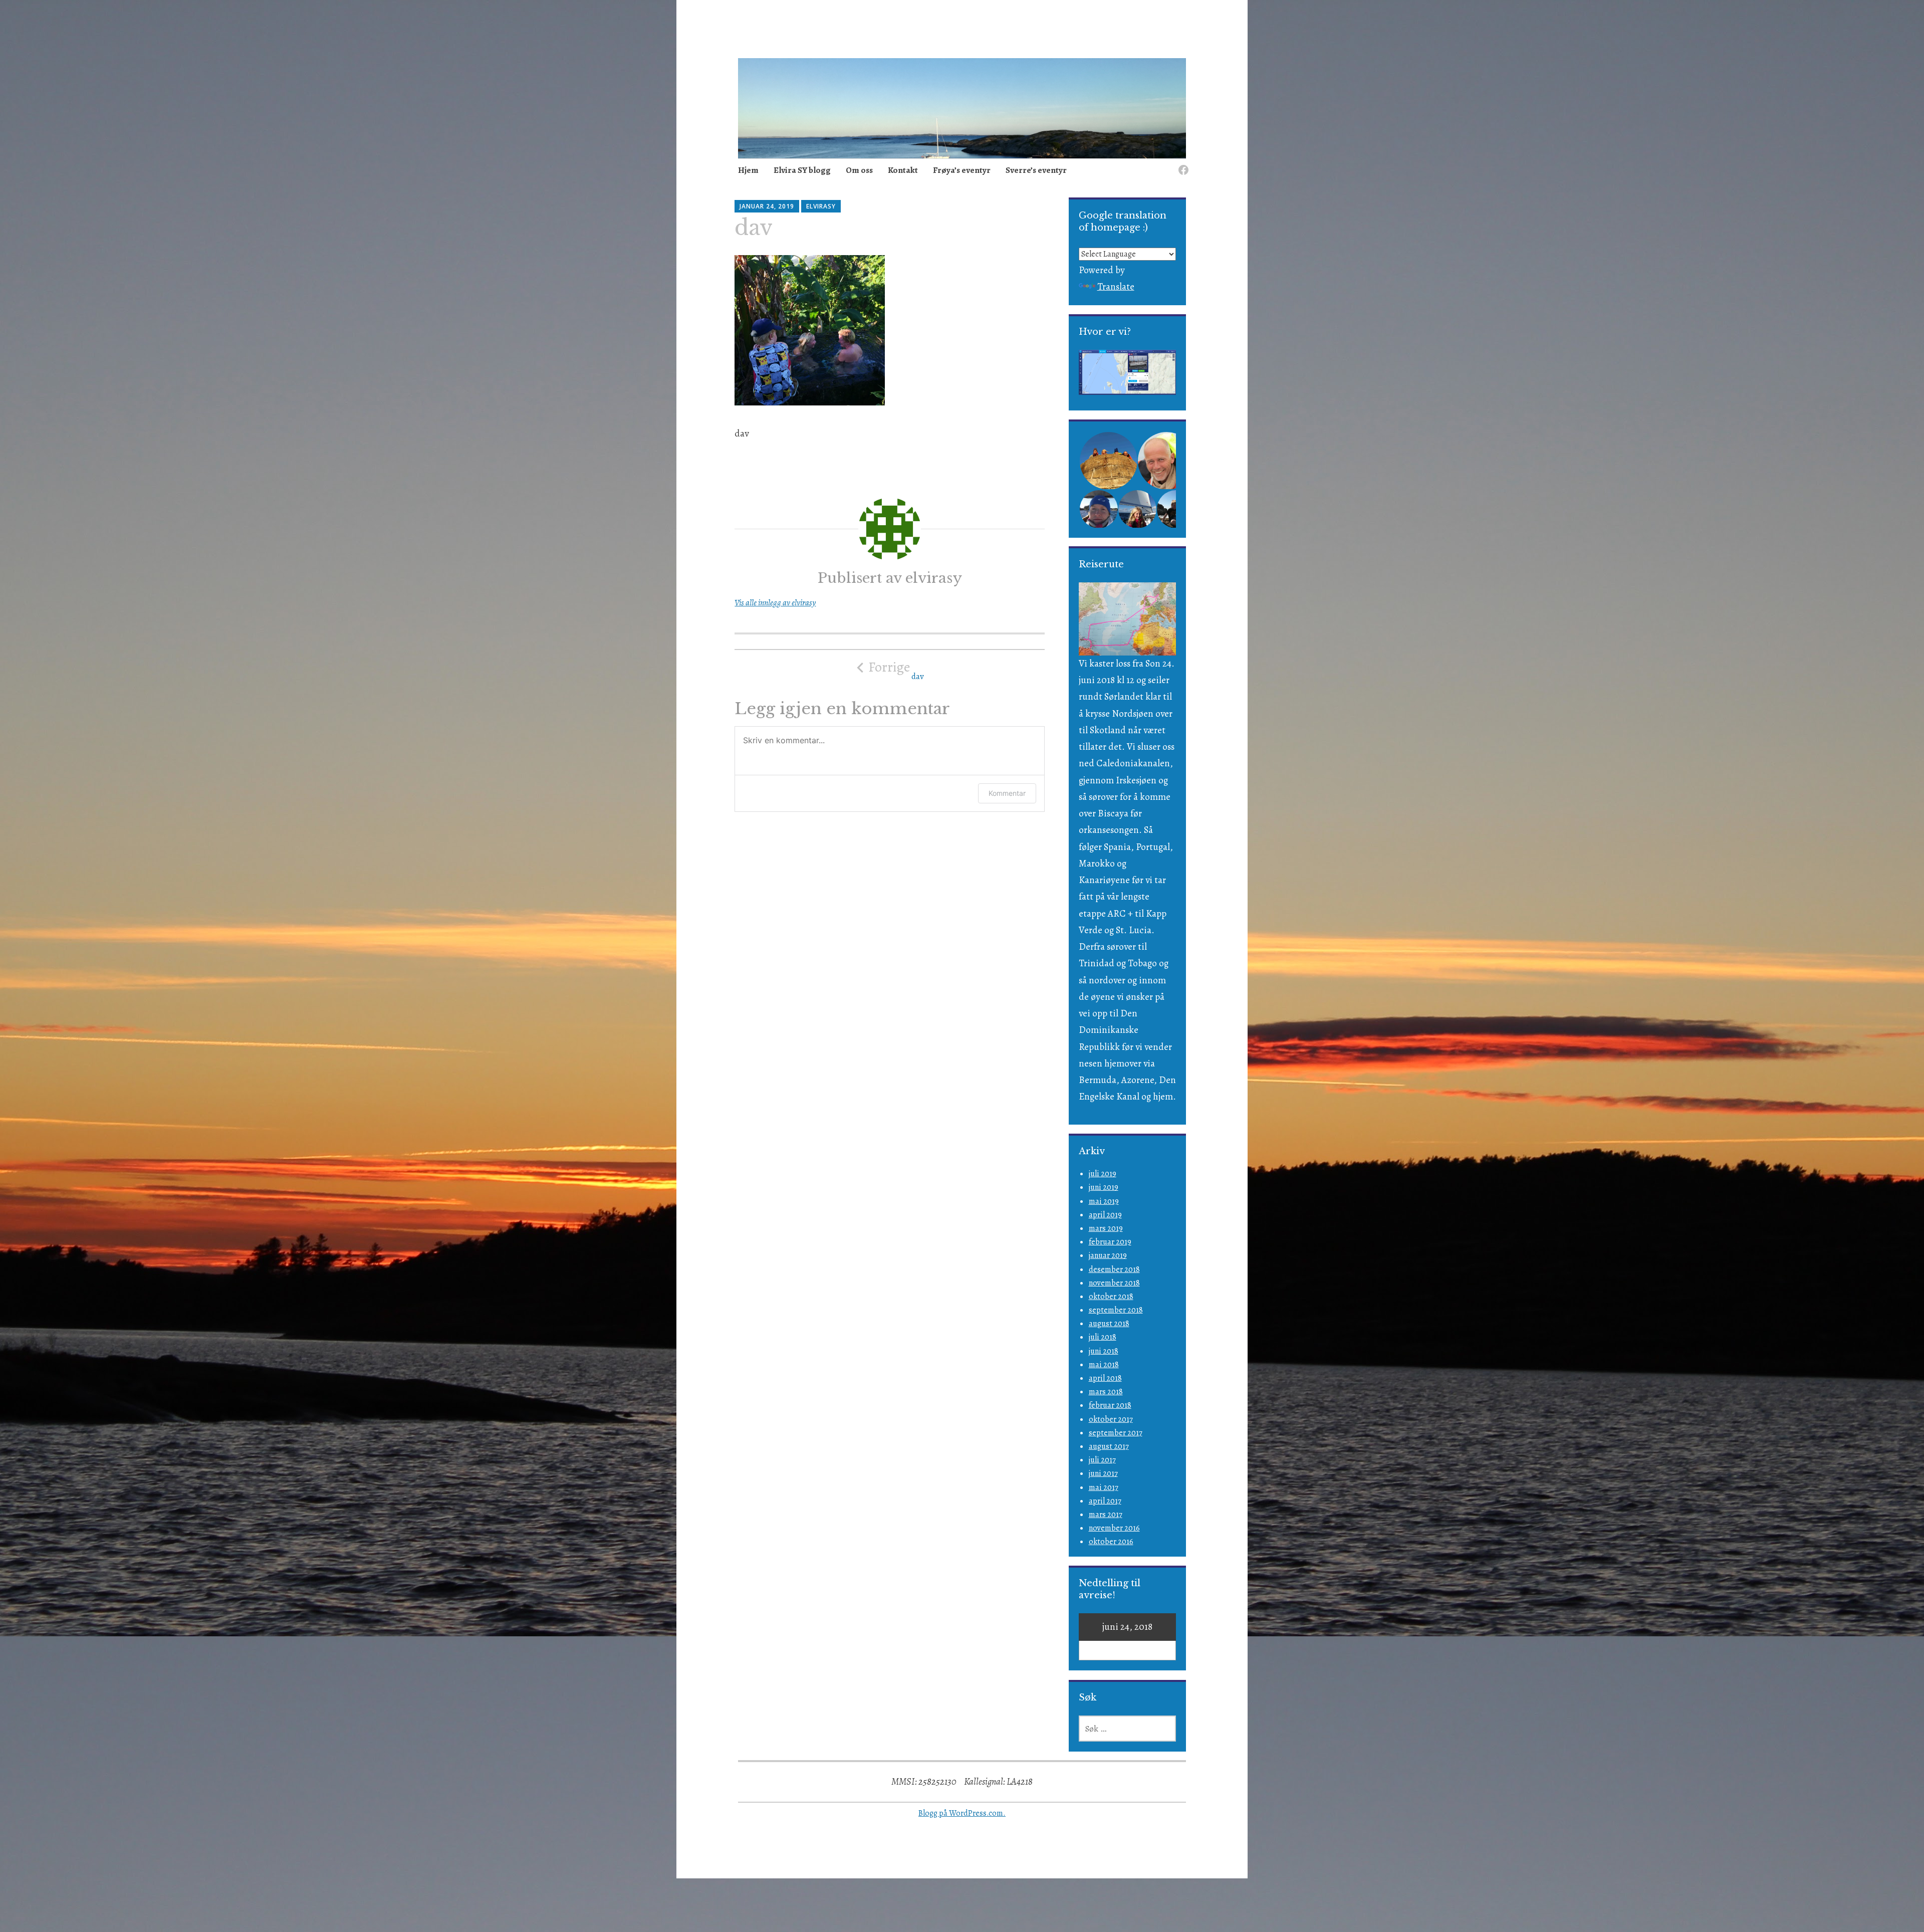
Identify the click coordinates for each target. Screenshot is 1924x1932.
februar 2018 (1110, 1405)
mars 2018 (1106, 1392)
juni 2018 (1104, 1351)
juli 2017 (1102, 1460)
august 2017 (1109, 1446)
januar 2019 (1108, 1255)
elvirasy (821, 206)
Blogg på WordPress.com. (962, 1813)
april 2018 (1105, 1378)
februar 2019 (1110, 1242)
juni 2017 (1103, 1473)
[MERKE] (1128, 1729)
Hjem (748, 170)
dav (896, 670)
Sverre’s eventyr (1036, 170)
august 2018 (1109, 1324)
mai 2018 (1104, 1365)
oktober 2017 (1111, 1419)
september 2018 (1116, 1310)
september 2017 (1116, 1433)
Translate (1116, 287)
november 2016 (1114, 1528)
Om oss (859, 170)
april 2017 (1105, 1501)
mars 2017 (1106, 1515)
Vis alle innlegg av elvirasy (775, 603)
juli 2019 (1103, 1174)
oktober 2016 (1111, 1542)
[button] (1108, 461)
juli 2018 (1103, 1337)
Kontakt (903, 170)
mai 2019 (1104, 1201)
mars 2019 (1106, 1228)
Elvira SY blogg (802, 170)
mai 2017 (1104, 1487)
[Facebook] (1182, 164)
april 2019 (1105, 1215)
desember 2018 (1114, 1269)
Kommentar (1007, 793)
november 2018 (1114, 1283)
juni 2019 (1104, 1187)
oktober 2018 (1111, 1297)
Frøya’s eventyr (962, 170)
